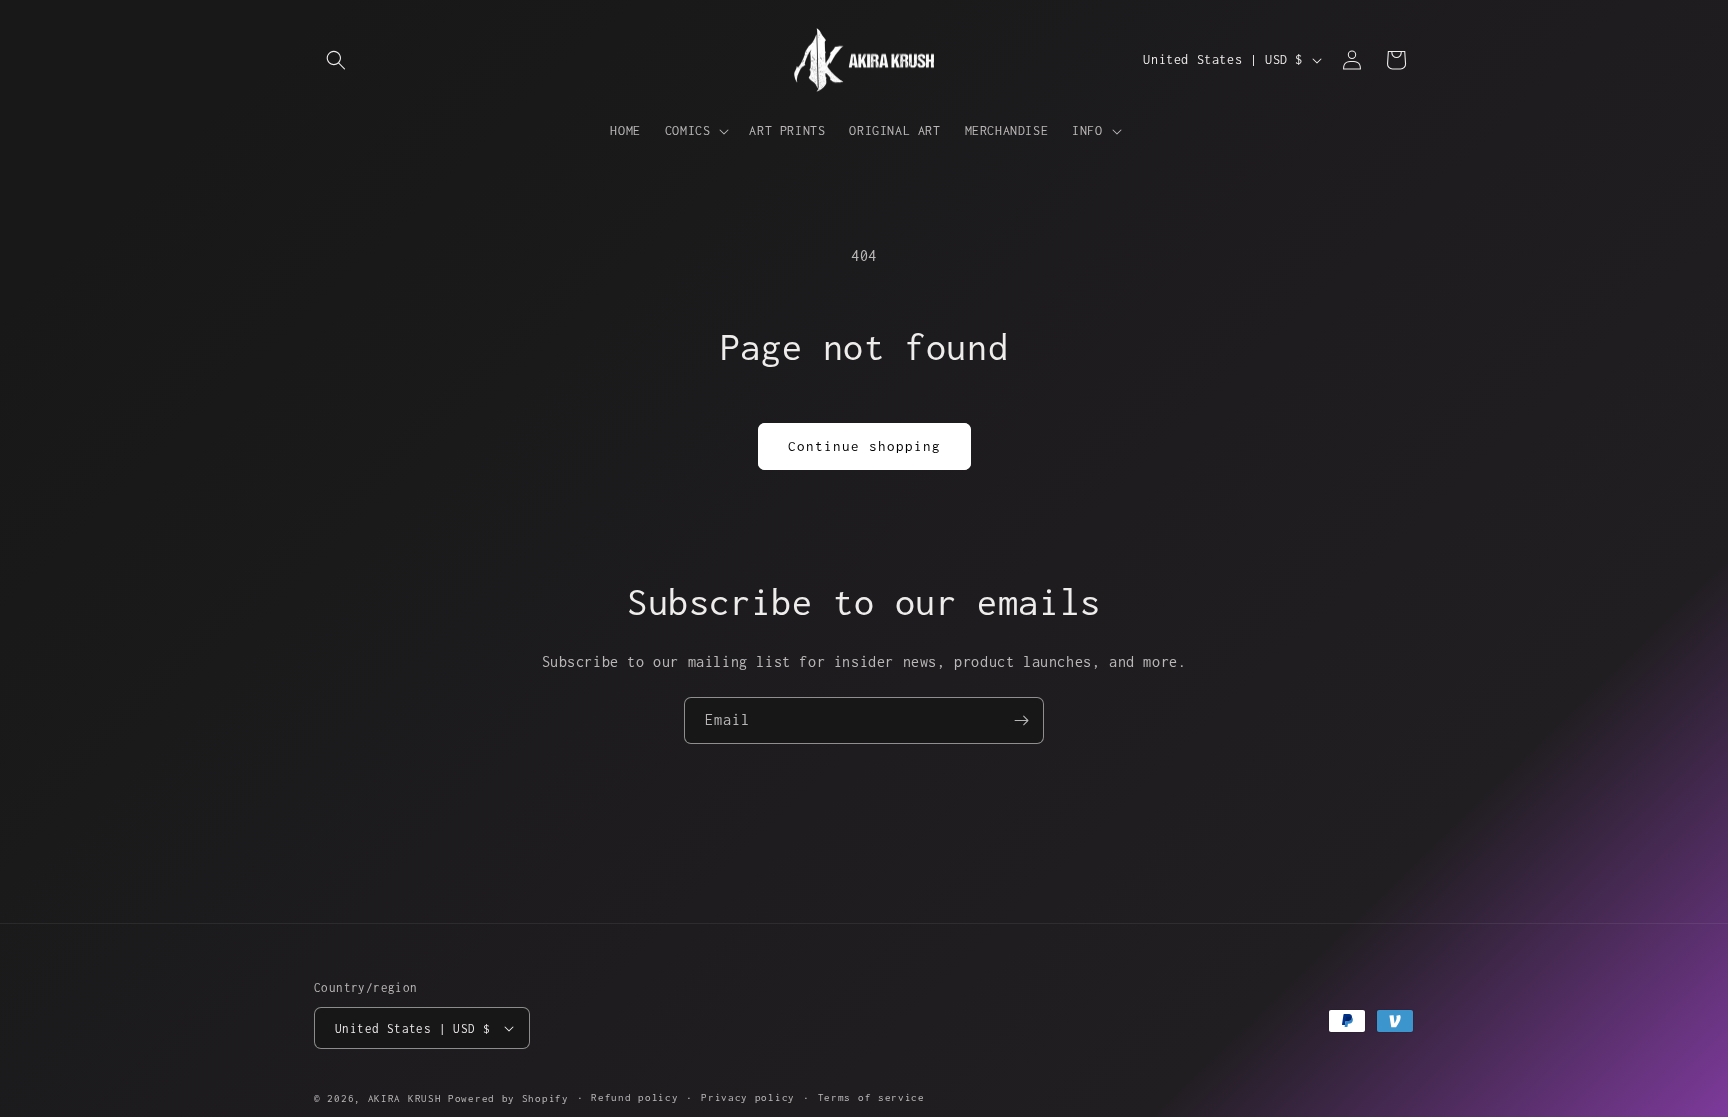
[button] (336, 60)
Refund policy (634, 1097)
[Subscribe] (1021, 720)
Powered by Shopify (508, 1098)
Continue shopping (864, 446)
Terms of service (871, 1097)
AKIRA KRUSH (405, 1098)
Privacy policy (748, 1097)
